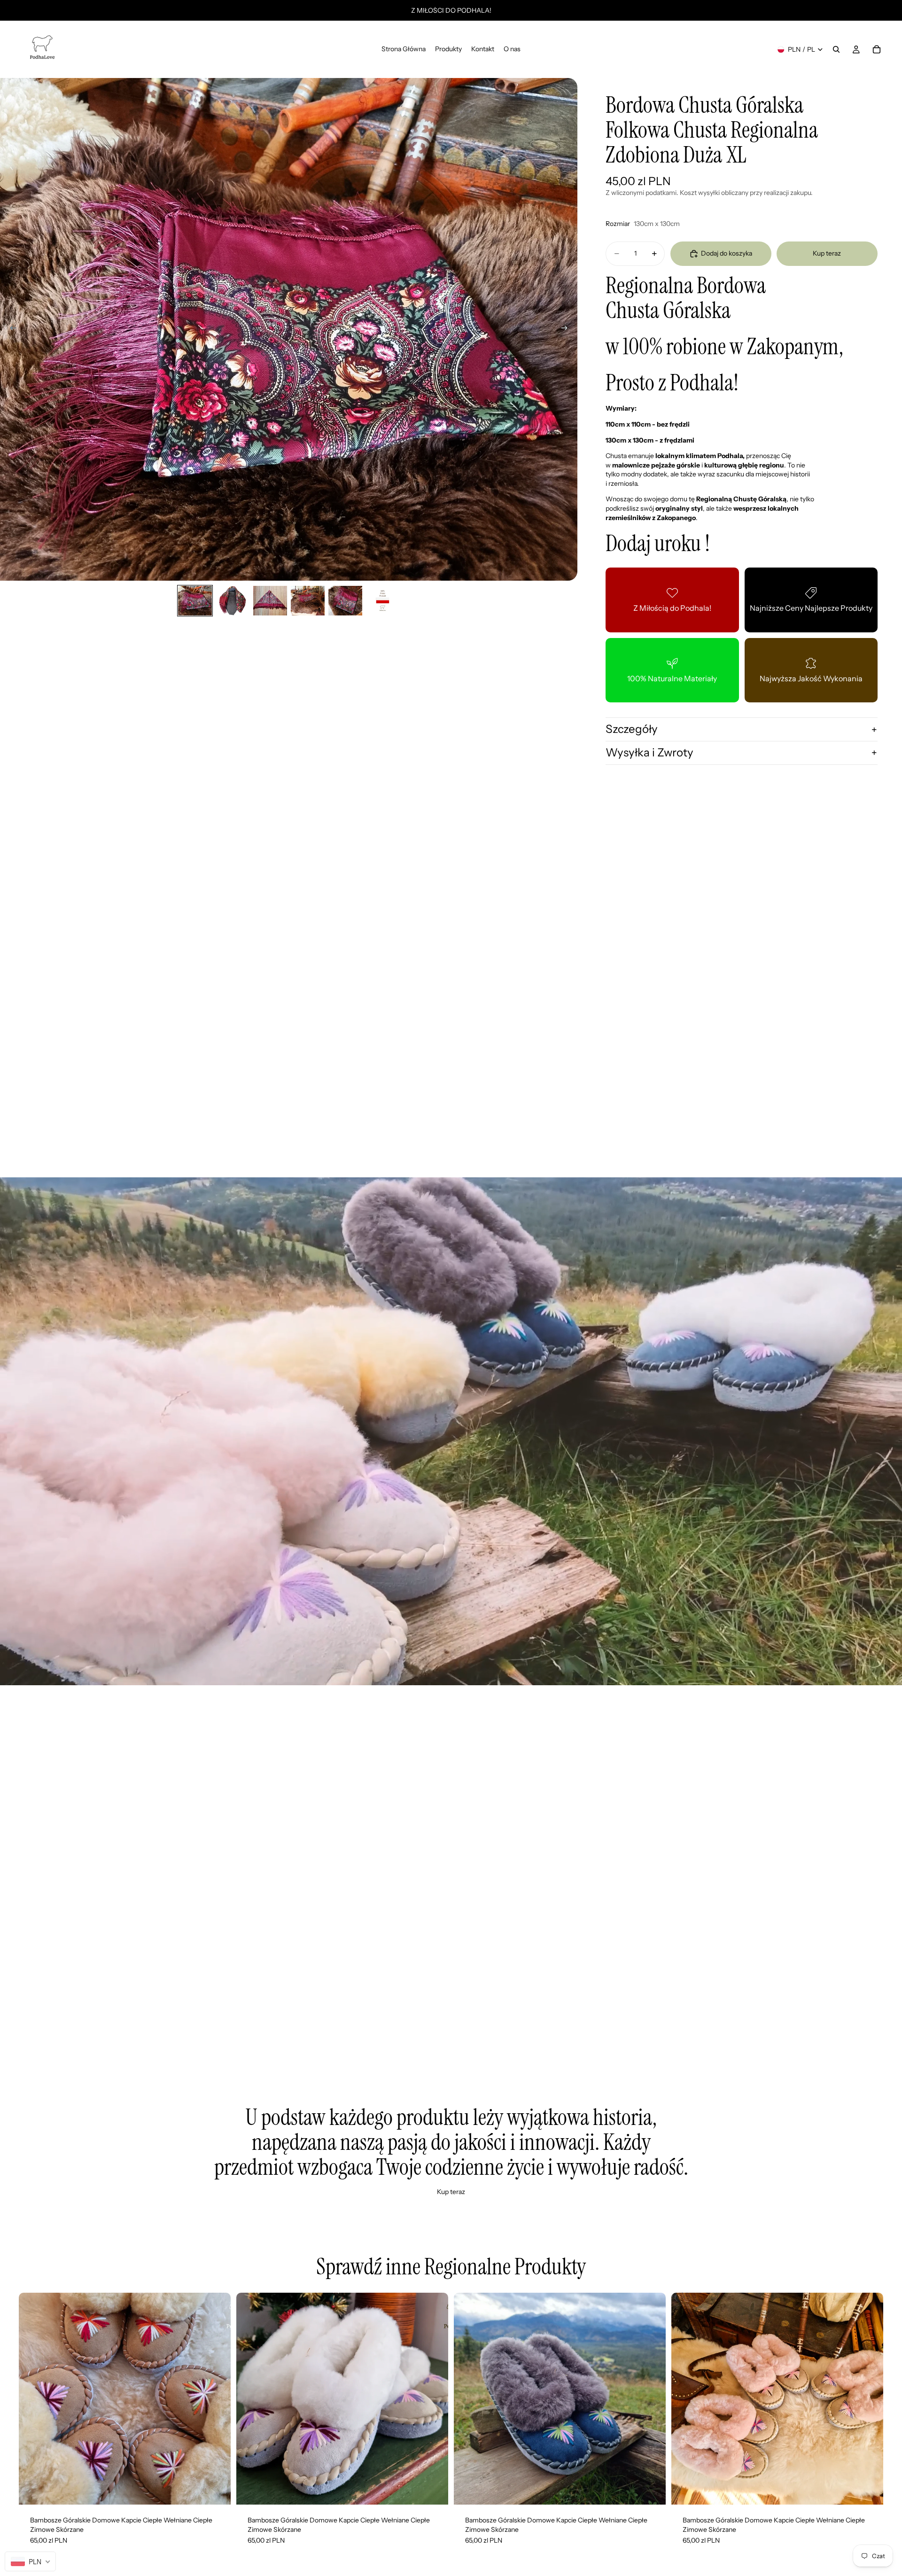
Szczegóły (632, 729)
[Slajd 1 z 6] (195, 601)
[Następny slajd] (567, 329)
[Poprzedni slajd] (10, 329)
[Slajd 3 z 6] (270, 601)
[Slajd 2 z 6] (233, 601)
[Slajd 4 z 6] (308, 601)
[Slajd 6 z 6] (383, 601)
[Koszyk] (877, 49)
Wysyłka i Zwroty (649, 752)
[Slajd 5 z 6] (345, 601)
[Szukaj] (836, 49)
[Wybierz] (216, 2490)
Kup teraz (827, 253)
